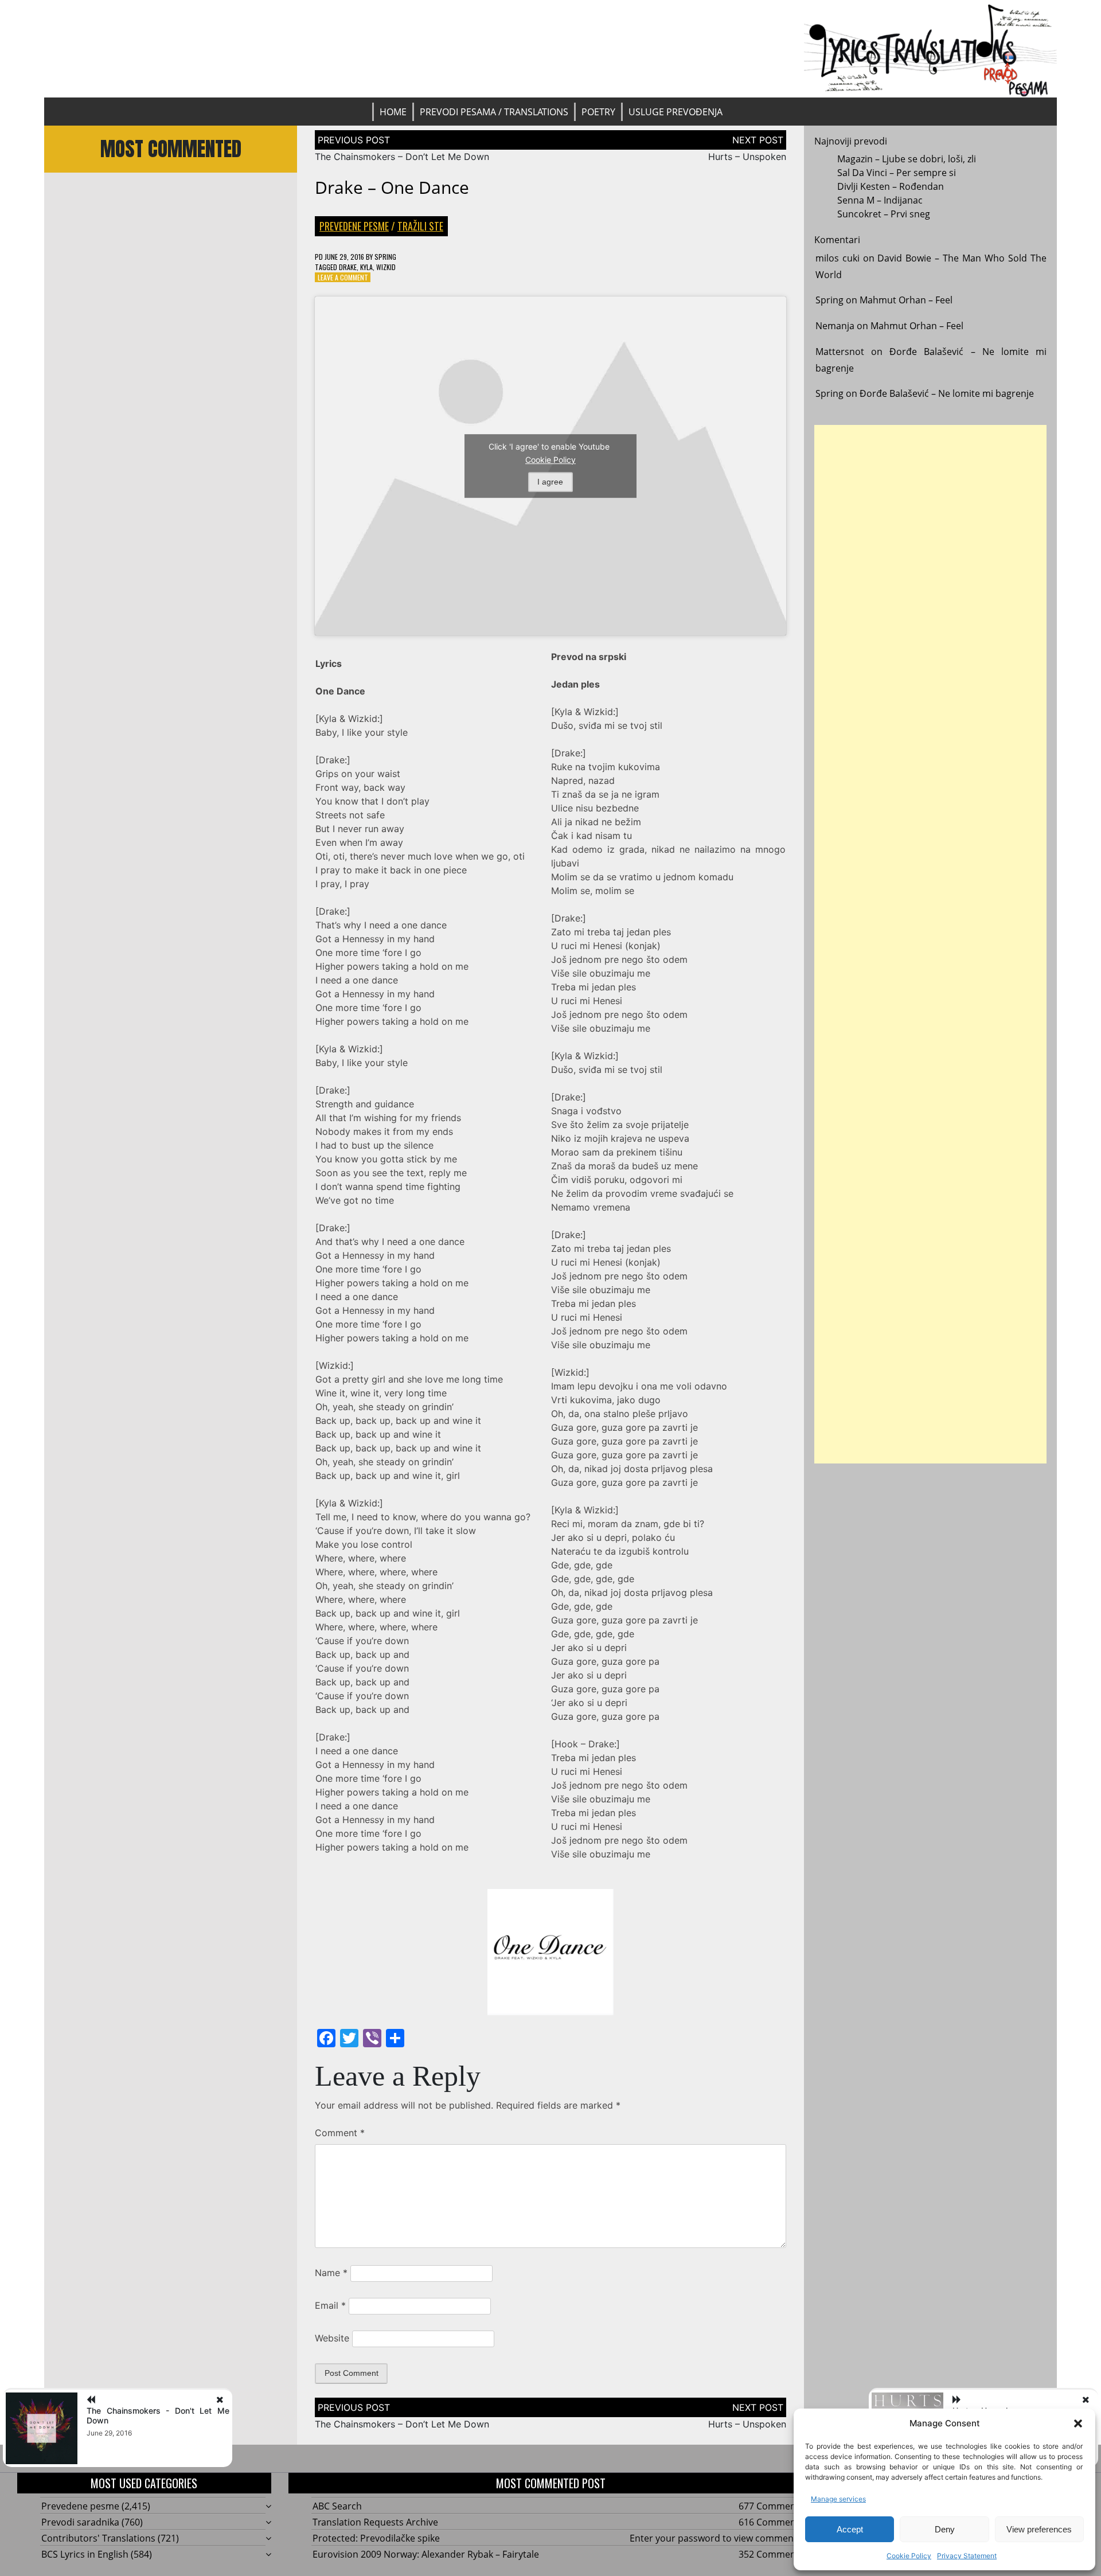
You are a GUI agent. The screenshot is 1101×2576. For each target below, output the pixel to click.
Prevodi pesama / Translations (494, 112)
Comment (340, 2133)
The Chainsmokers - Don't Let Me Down (158, 2415)
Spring (385, 257)
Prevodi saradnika (80, 2522)
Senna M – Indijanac (880, 200)
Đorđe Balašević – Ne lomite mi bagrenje (947, 393)
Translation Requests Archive (375, 2522)
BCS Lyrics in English (85, 2554)
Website (332, 2338)
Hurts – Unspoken (747, 157)
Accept (850, 2529)
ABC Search (337, 2506)
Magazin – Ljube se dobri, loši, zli (907, 159)
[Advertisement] (931, 944)
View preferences (1039, 2529)
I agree (550, 482)
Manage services (838, 2499)
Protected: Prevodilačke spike (376, 2538)
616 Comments (771, 2522)
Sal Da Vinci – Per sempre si (897, 173)
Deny (945, 2529)
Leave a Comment (343, 277)
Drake (348, 267)
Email (330, 2305)
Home (393, 112)
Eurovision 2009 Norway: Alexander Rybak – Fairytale (426, 2554)
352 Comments (771, 2554)
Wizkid (386, 267)
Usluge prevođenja (676, 112)
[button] (1078, 2423)
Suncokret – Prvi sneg (884, 214)
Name (331, 2273)
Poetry (598, 112)
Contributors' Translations (98, 2538)
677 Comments (771, 2506)
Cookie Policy (909, 2556)
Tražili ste (420, 226)
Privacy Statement (967, 2556)
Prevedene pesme (354, 226)
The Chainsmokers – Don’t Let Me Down (402, 157)
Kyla (366, 267)
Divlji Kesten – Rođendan (891, 186)
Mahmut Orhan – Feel (906, 300)
